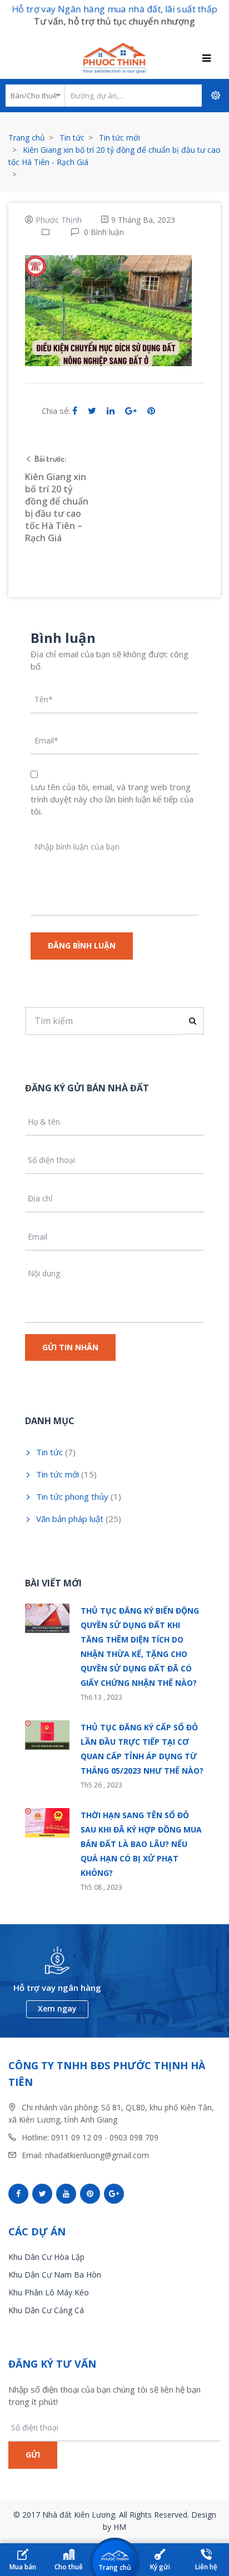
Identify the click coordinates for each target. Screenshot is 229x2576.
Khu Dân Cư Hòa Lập (46, 2257)
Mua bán (23, 2567)
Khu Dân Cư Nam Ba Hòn (55, 2275)
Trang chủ (27, 138)
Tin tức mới (120, 138)
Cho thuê (69, 2567)
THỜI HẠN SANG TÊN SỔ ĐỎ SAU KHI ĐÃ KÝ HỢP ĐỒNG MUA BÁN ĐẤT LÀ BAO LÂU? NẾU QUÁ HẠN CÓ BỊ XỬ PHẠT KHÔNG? (141, 1844)
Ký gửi (160, 2567)
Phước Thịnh (59, 220)
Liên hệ (206, 2567)
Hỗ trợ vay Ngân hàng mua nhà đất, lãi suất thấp (114, 9)
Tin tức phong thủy (72, 1496)
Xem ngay (57, 2008)
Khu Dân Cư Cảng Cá (46, 2310)
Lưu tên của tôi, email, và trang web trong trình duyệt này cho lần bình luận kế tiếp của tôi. (112, 799)
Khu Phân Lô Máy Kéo (49, 2292)
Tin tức (72, 138)
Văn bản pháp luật (70, 1519)
